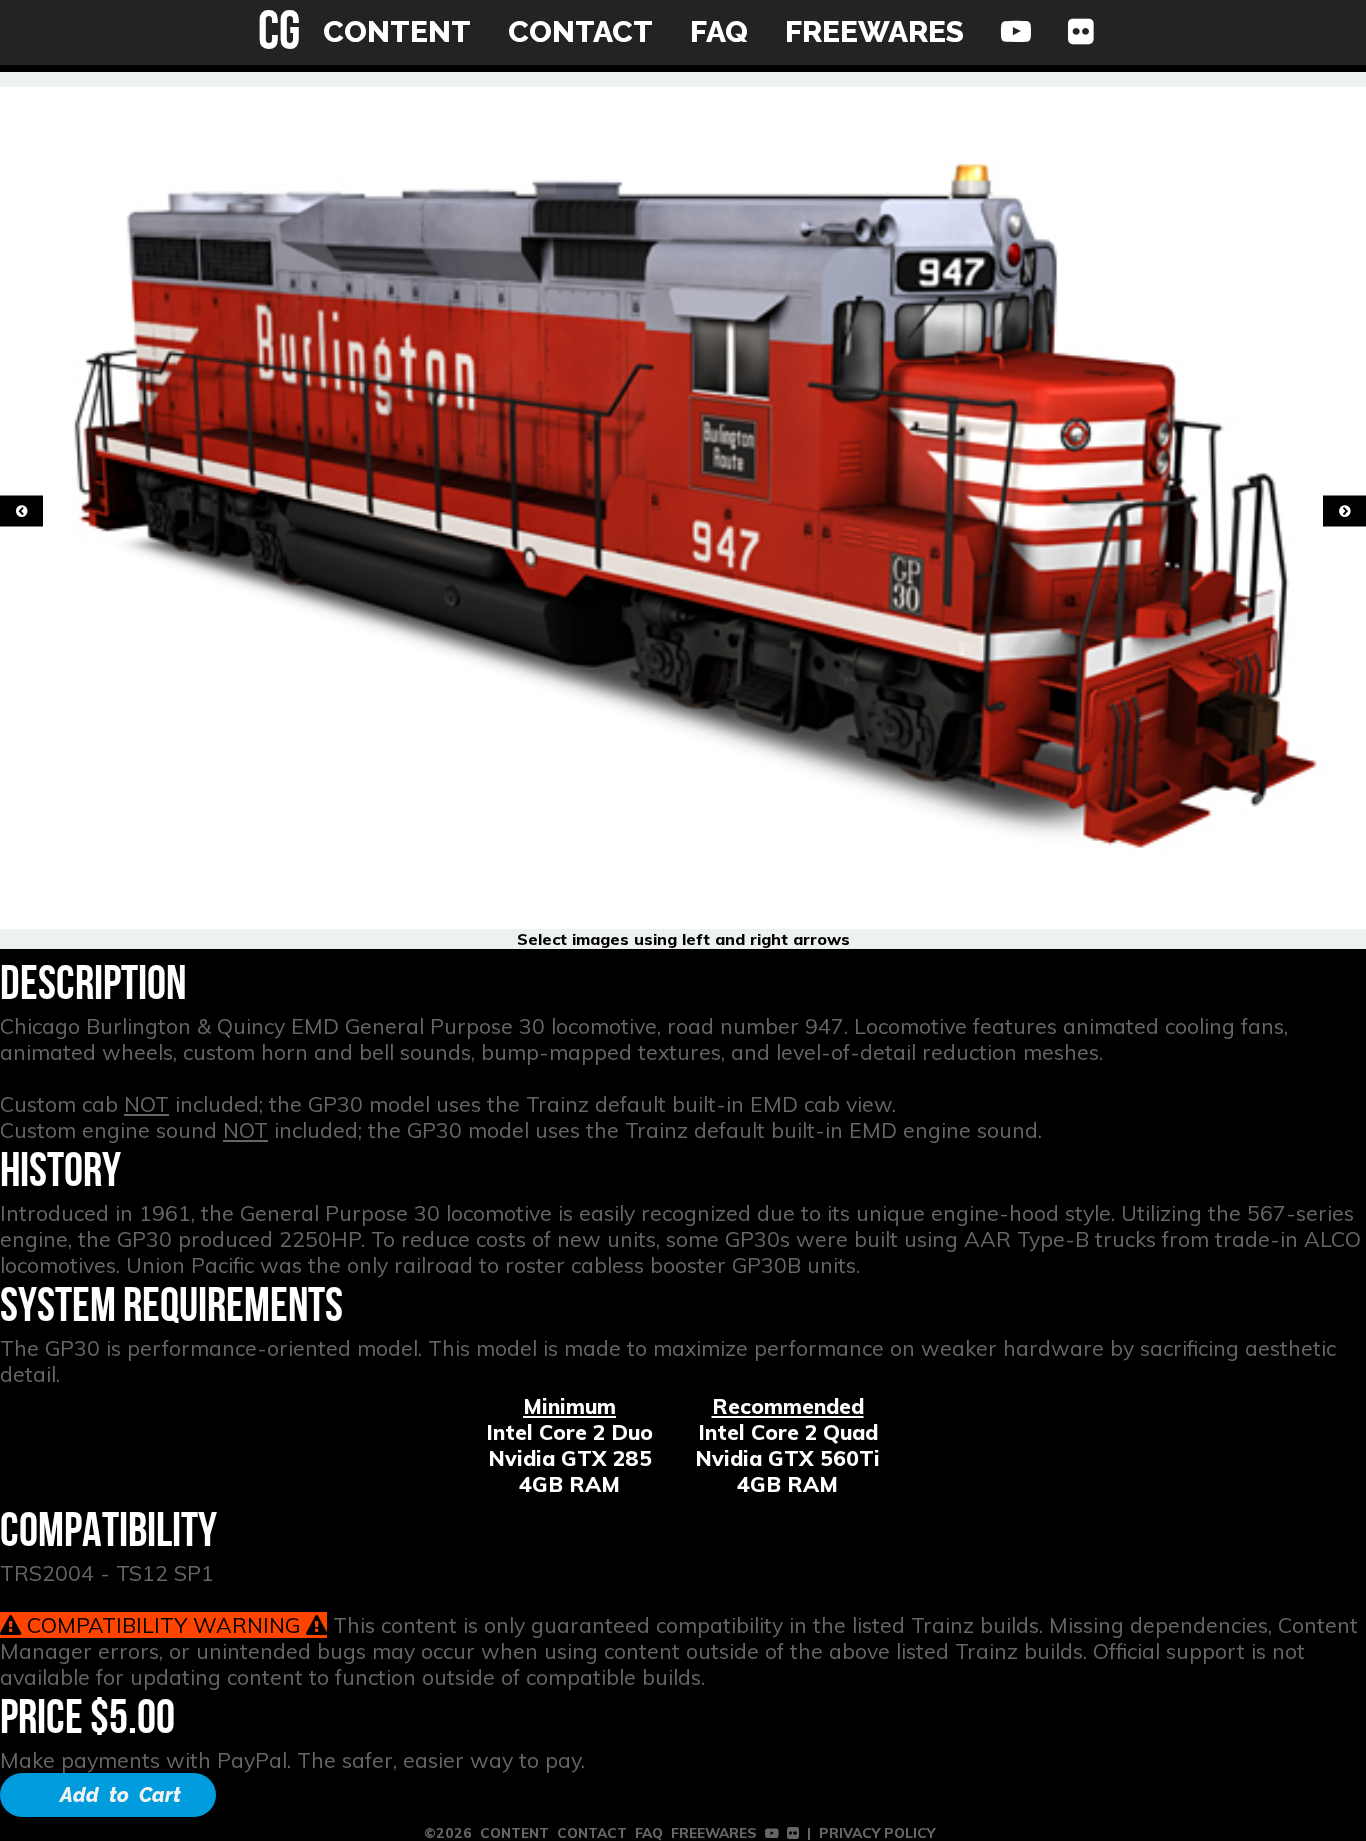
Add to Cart (120, 1795)
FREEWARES (874, 31)
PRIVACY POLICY (877, 1832)
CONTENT (397, 31)
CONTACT (580, 31)
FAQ (719, 31)
